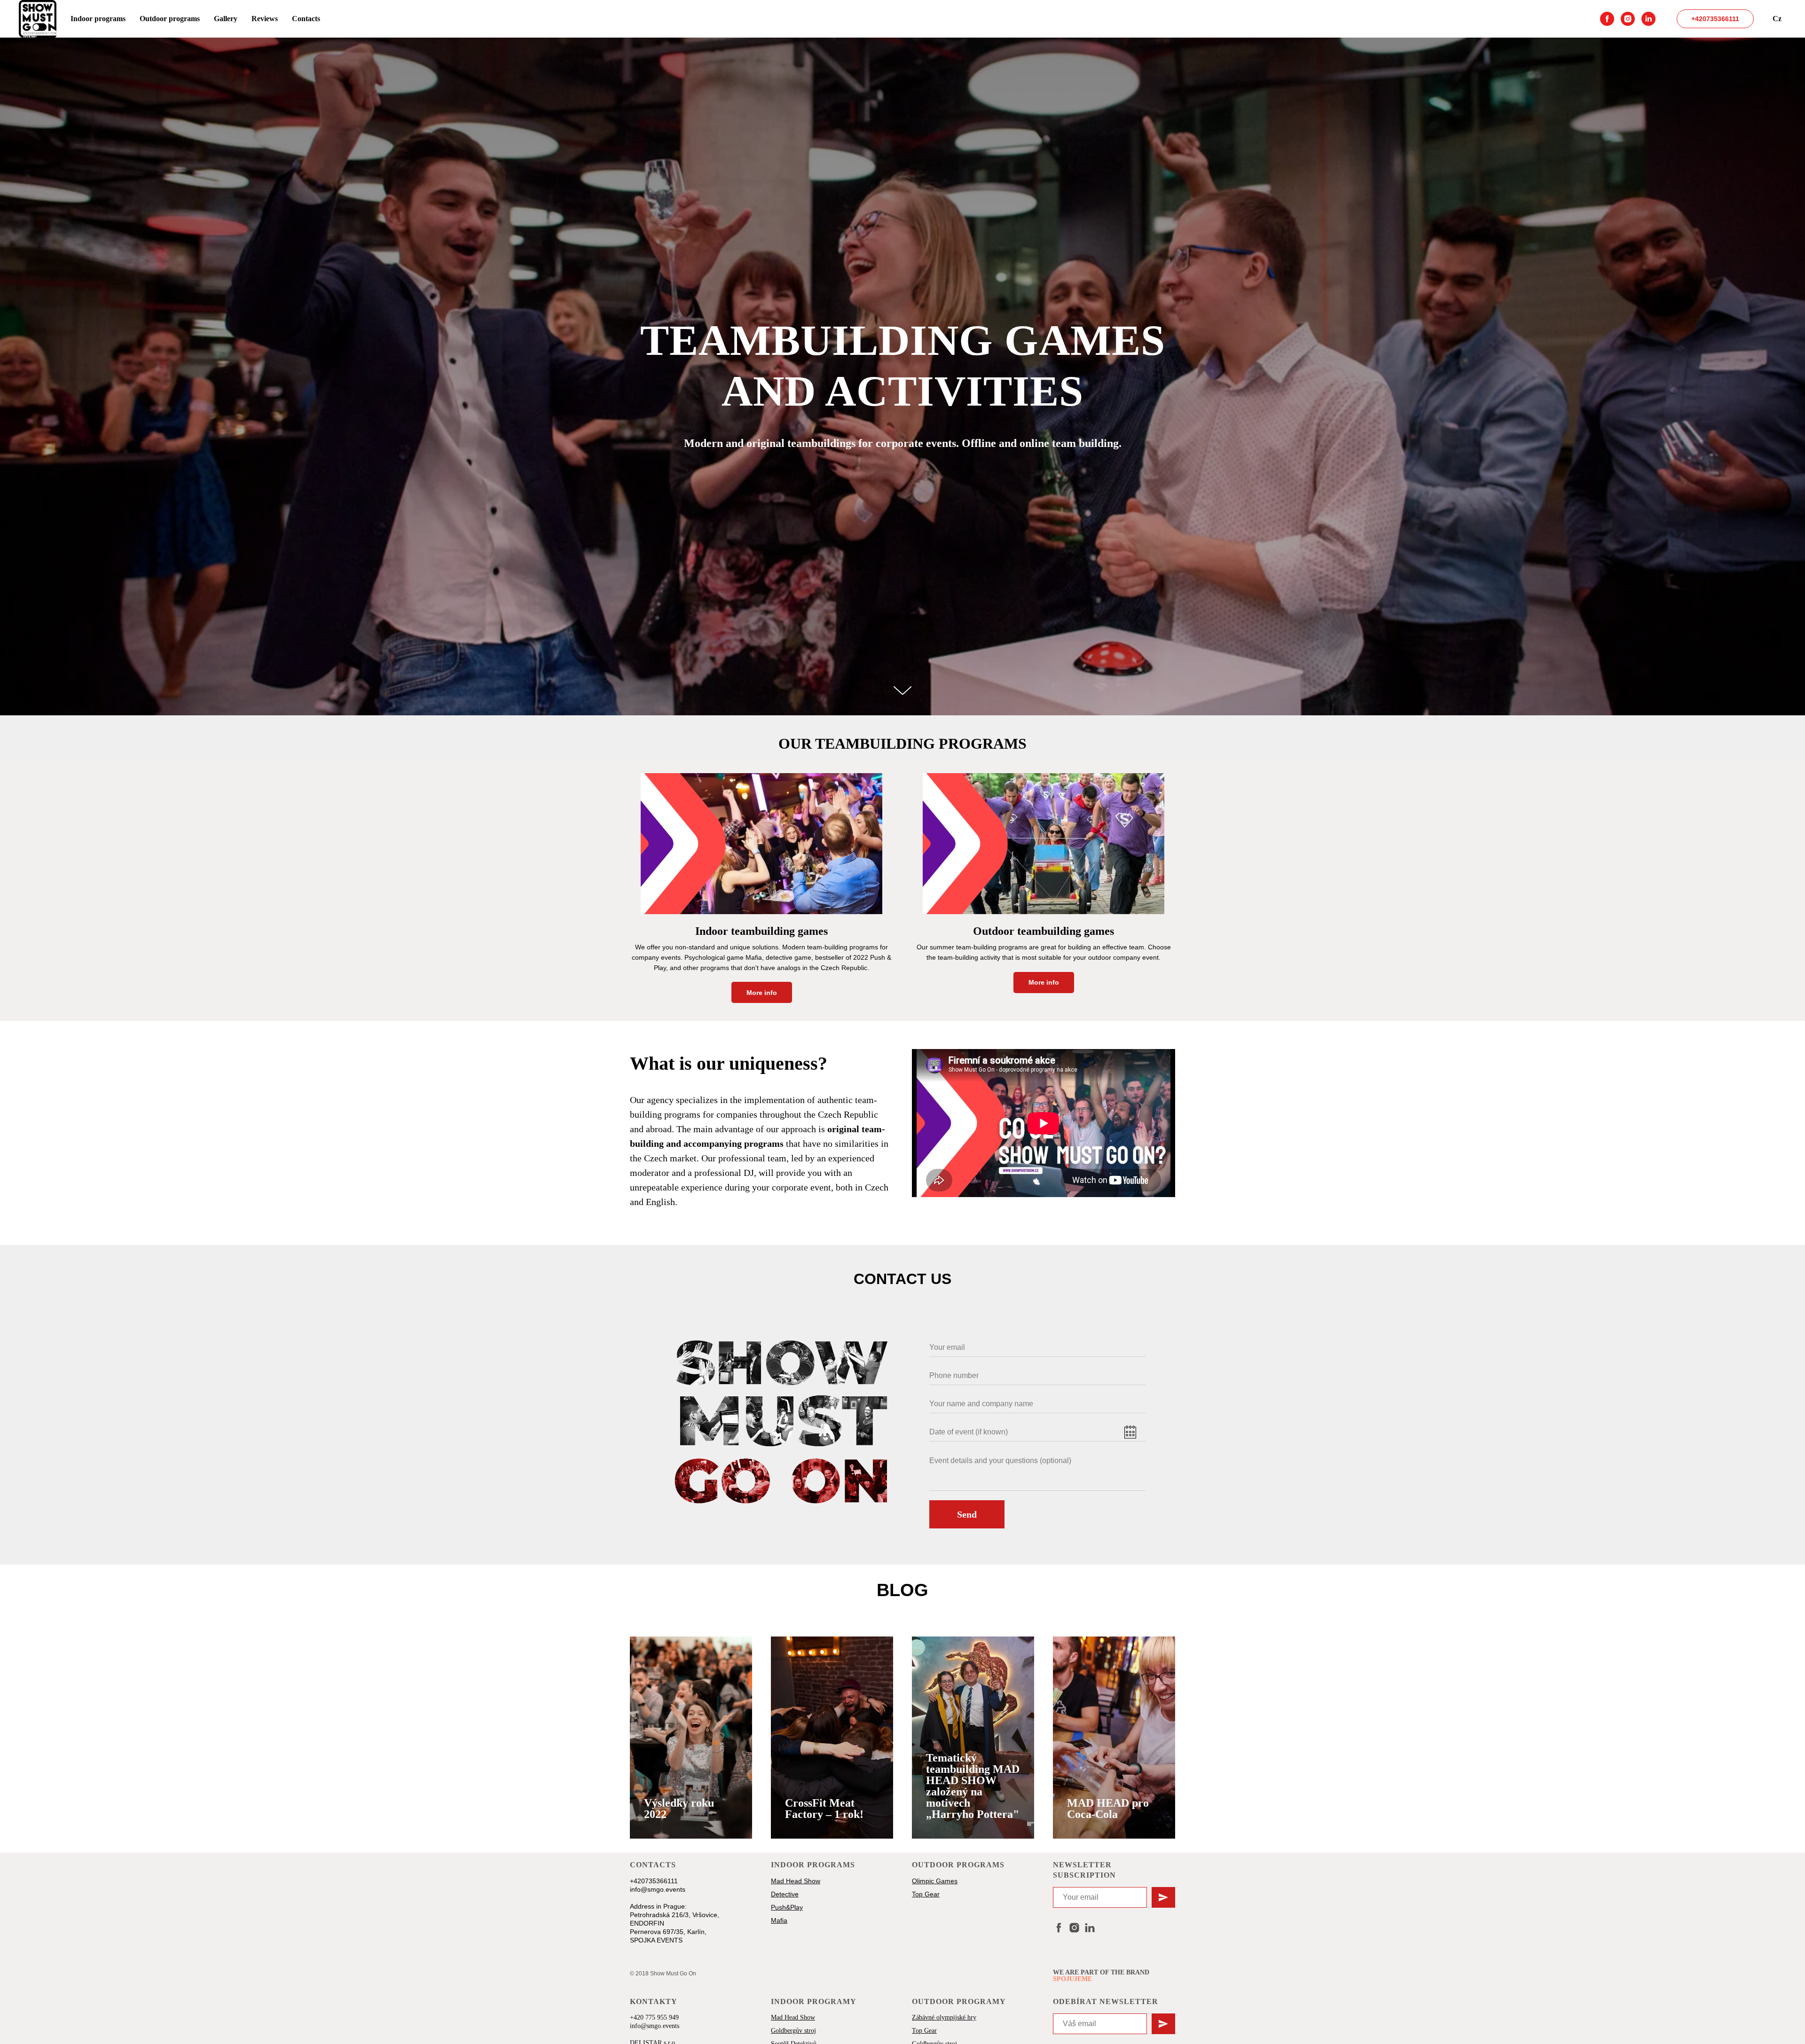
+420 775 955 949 (654, 2017)
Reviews (265, 19)
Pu (775, 1907)
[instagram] (1628, 19)
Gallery (226, 19)
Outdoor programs (170, 19)
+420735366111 (1715, 19)
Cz (1777, 19)
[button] (691, 1809)
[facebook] (1607, 19)
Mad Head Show (793, 2017)
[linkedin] (1648, 19)
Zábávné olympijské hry (944, 2017)
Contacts (306, 19)
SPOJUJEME (1072, 1979)
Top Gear (924, 2031)
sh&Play (791, 1907)
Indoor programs (98, 19)
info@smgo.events (658, 1889)
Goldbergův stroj (793, 2031)
